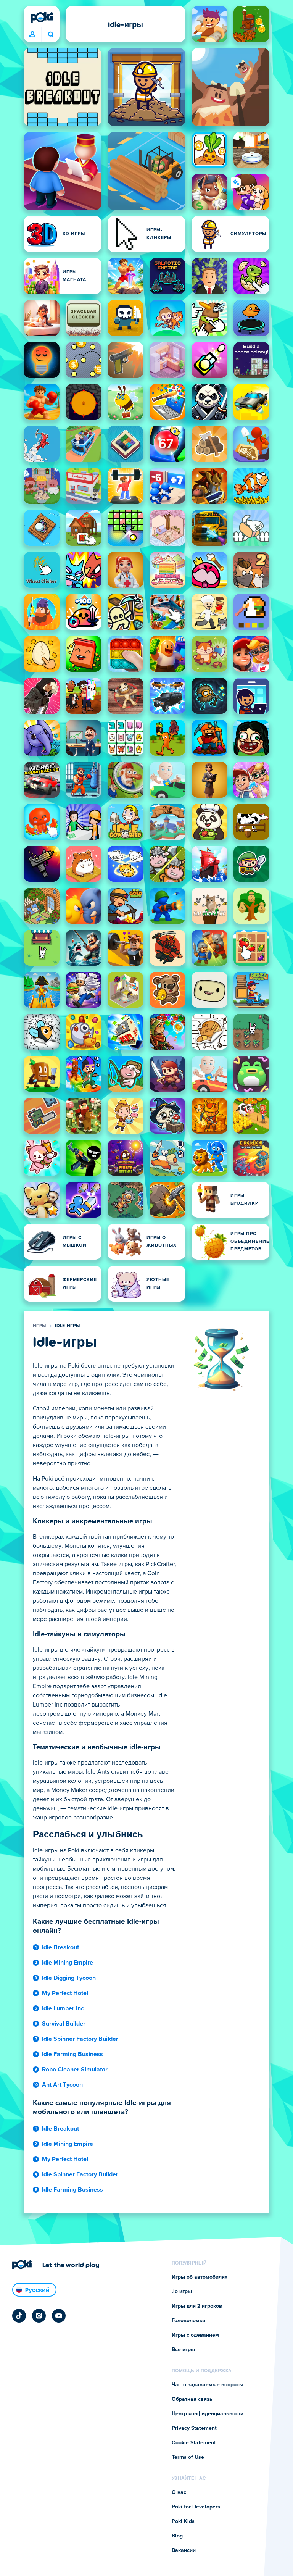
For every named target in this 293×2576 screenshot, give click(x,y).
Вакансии (184, 2550)
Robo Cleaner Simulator (75, 2070)
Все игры (183, 2350)
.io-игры (182, 2292)
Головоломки (188, 2321)
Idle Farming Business (72, 2054)
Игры (39, 1326)
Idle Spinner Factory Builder (80, 2039)
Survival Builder (64, 2024)
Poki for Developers (196, 2507)
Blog (177, 2536)
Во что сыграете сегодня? (51, 35)
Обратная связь (192, 2399)
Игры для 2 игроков (197, 2306)
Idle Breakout (60, 1947)
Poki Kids (183, 2521)
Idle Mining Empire (68, 1963)
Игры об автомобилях (200, 2277)
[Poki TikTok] (19, 2316)
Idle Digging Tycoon (69, 1978)
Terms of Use (188, 2457)
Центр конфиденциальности (208, 2414)
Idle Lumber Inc (63, 2008)
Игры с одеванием (195, 2335)
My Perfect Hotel (65, 1993)
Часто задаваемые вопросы (208, 2385)
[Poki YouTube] (59, 2316)
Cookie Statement (194, 2443)
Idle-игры (67, 1326)
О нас (179, 2492)
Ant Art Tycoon (62, 2085)
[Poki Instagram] (39, 2316)
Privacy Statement (194, 2428)
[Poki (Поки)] (42, 17)
